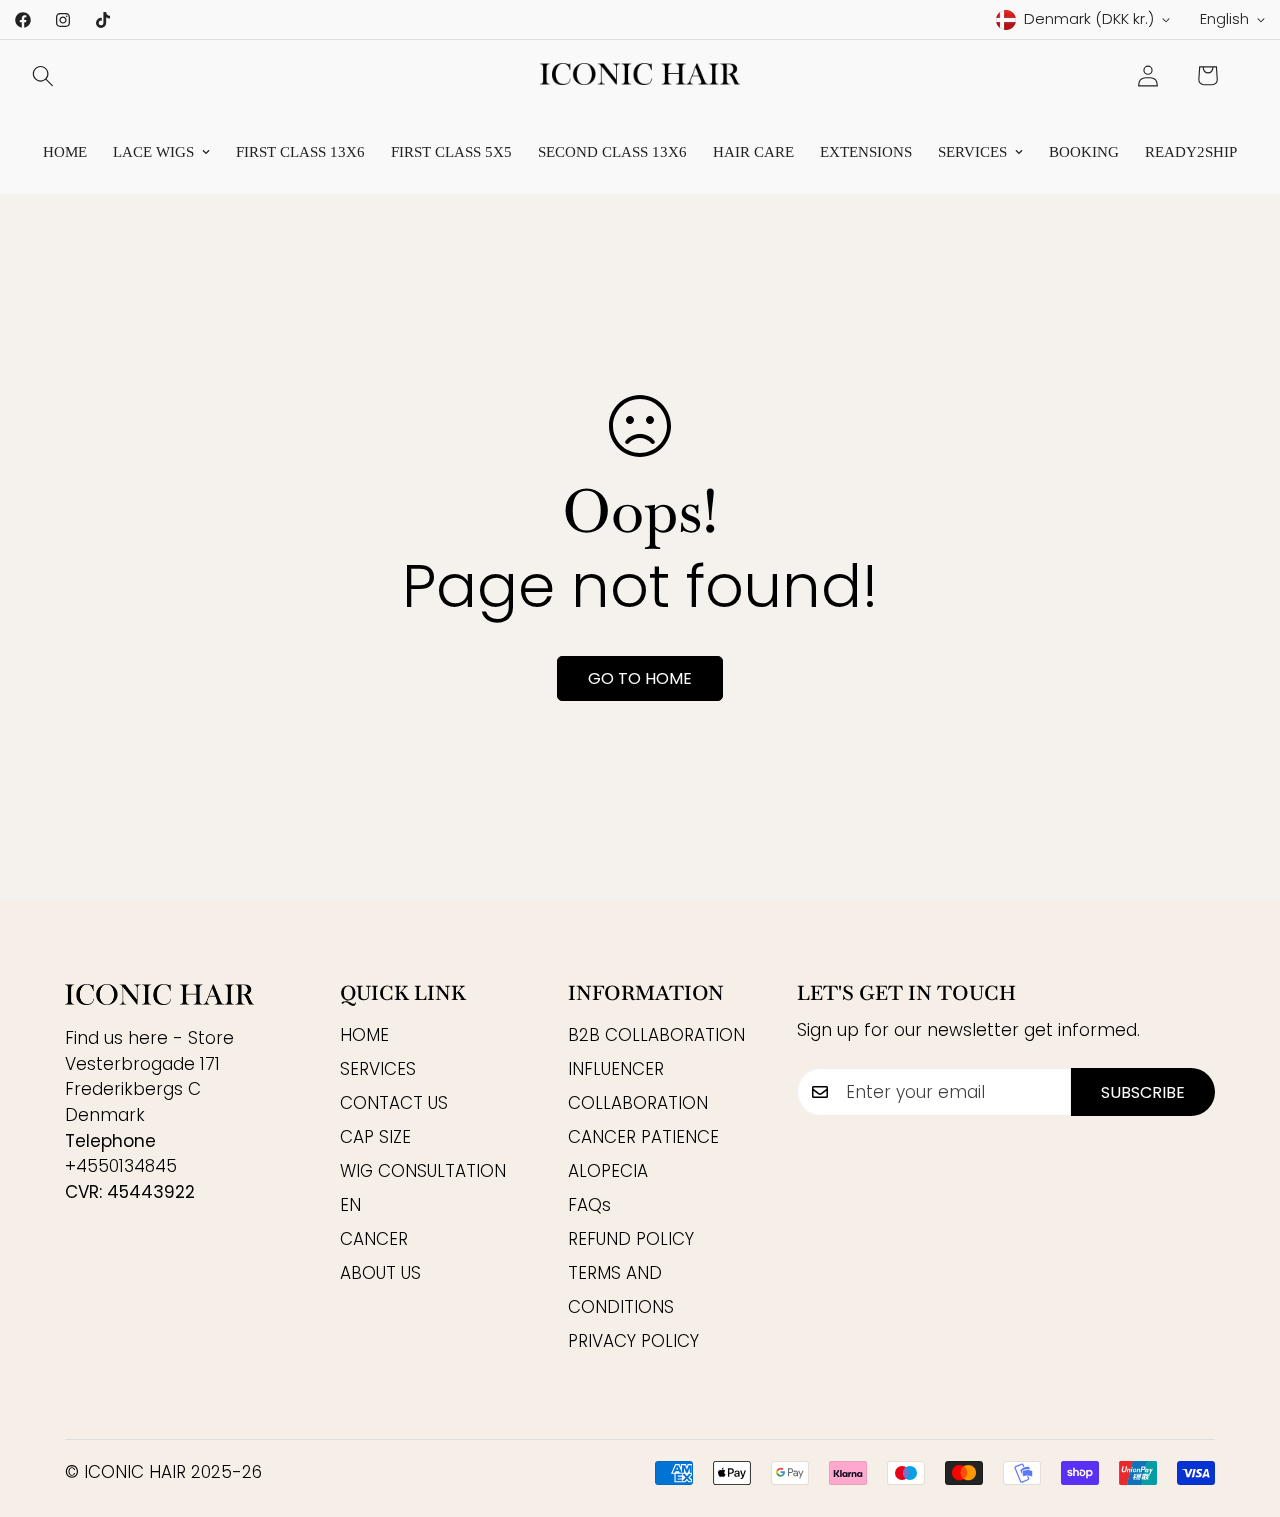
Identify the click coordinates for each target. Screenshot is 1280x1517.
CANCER (374, 1240)
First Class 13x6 (300, 152)
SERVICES (972, 152)
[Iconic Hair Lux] (640, 75)
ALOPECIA (608, 1172)
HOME (364, 1036)
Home (65, 152)
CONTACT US (394, 1104)
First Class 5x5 (451, 152)
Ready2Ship (1191, 152)
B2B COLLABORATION (656, 1036)
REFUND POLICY (631, 1240)
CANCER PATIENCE (643, 1138)
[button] (1207, 75)
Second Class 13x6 (612, 152)
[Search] (43, 76)
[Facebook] (23, 20)
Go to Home (640, 678)
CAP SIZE (375, 1138)
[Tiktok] (103, 20)
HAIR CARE (753, 152)
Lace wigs (153, 152)
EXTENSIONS (866, 152)
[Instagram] (63, 20)
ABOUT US (380, 1274)
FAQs (589, 1206)
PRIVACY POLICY (633, 1342)
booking (1084, 152)
